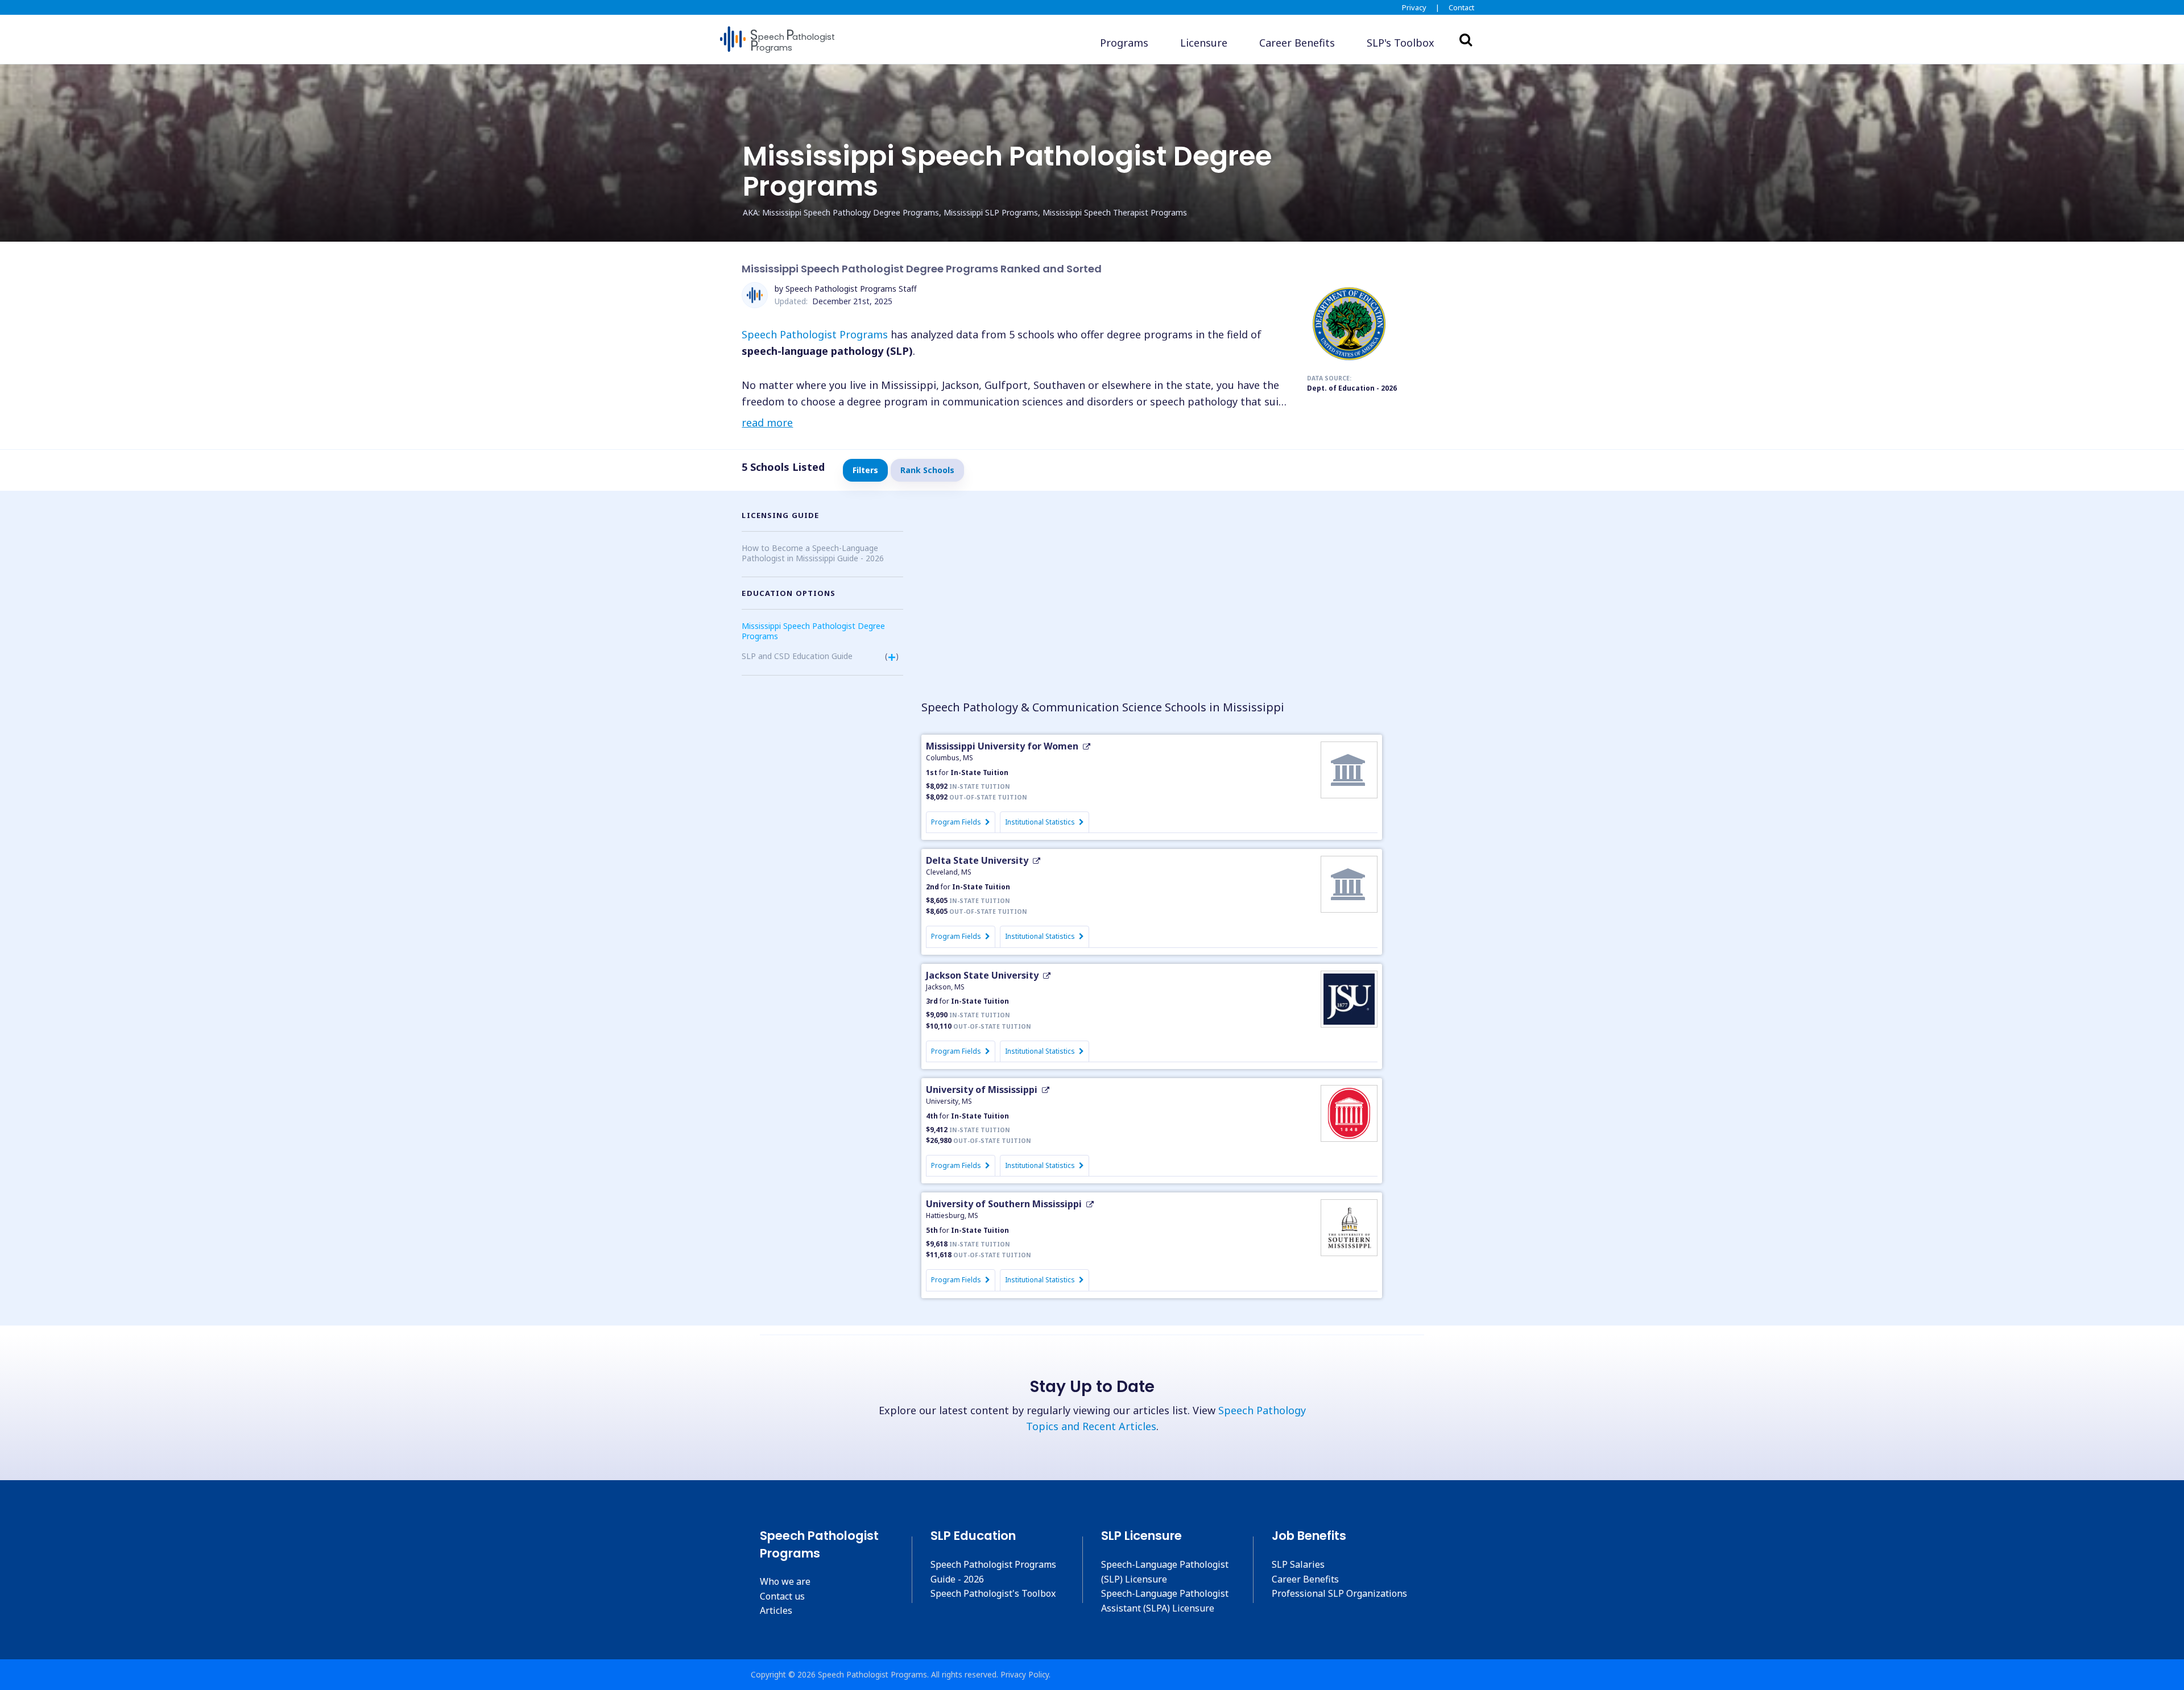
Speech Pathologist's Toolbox (993, 1593)
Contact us (782, 1596)
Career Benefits (1305, 1579)
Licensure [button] (1204, 43)
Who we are (785, 1581)
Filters (865, 470)
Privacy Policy (1025, 1674)
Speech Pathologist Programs (815, 334)
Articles (776, 1610)
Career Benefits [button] (1297, 43)
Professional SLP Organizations (1339, 1593)
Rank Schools (927, 470)
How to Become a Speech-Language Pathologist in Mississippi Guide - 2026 (813, 553)
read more (767, 423)
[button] (1401, 43)
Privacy (1414, 7)
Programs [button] (1124, 43)
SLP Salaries (1298, 1564)
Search (1466, 39)
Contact (1461, 7)
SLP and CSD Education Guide (797, 656)
